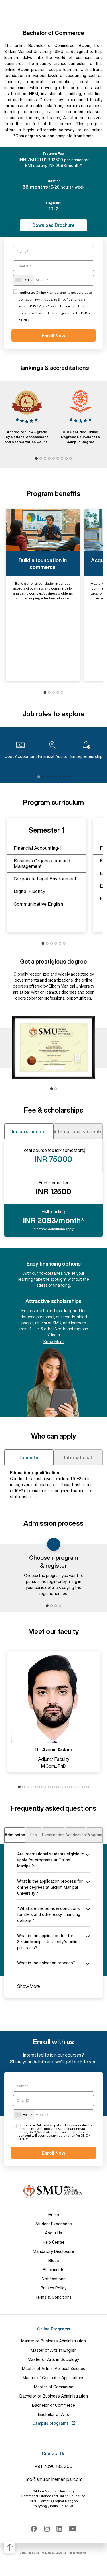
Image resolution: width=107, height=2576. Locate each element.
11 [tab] (62, 1787)
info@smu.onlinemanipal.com (54, 2479)
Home (54, 2215)
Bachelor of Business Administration (54, 2396)
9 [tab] (71, 459)
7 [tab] (62, 459)
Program (94, 1835)
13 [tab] (71, 1787)
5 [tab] (53, 459)
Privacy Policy (54, 2288)
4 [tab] (49, 459)
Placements (54, 2270)
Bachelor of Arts (53, 2414)
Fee (34, 1835)
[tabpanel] (27, 416)
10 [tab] (58, 1787)
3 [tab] (45, 459)
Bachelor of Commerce (53, 2405)
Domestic (29, 1457)
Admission (15, 1835)
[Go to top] (10, 2547)
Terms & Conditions (53, 2297)
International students (78, 1131)
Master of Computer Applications (53, 2378)
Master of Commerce (54, 2387)
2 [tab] (41, 459)
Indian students (29, 1131)
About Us (53, 2233)
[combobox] (24, 280)
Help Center (53, 2242)
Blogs (54, 2261)
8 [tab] (66, 459)
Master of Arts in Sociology (53, 2359)
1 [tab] (36, 459)
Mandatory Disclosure (53, 2251)
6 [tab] (58, 459)
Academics (76, 1835)
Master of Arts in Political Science (54, 2369)
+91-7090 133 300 (54, 2466)
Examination (53, 1835)
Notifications (54, 2279)
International (78, 1457)
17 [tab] (88, 1787)
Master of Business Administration (53, 2341)
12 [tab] (66, 1787)
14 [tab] (75, 1787)
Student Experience (54, 2224)
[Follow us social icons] (34, 2529)
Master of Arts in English (54, 2350)
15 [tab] (79, 1787)
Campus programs (51, 2423)
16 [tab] (83, 1787)
